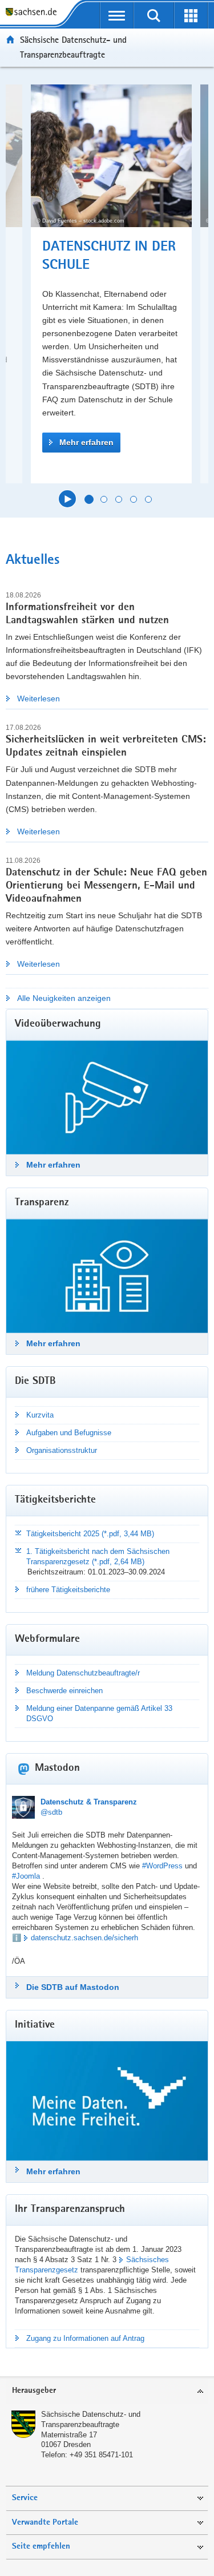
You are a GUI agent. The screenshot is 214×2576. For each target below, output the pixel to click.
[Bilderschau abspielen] (67, 499)
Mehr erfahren (86, 442)
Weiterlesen (39, 698)
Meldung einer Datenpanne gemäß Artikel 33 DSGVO (99, 1713)
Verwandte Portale (45, 2523)
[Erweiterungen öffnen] (191, 15)
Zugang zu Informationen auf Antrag (85, 2338)
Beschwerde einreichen (64, 1691)
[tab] (107, 2391)
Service (25, 2498)
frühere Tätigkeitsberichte (68, 1590)
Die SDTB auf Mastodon (73, 1987)
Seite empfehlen (41, 2547)
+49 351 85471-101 (101, 2455)
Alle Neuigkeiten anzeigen (64, 998)
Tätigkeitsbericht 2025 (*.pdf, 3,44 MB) (90, 1534)
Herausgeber (34, 2391)
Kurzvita (40, 1415)
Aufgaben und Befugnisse (69, 1433)
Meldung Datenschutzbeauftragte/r (83, 1673)
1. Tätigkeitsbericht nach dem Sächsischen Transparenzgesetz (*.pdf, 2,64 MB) (98, 1556)
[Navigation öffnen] (117, 15)
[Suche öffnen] (154, 15)
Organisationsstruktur (62, 1450)
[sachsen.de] (34, 13)
